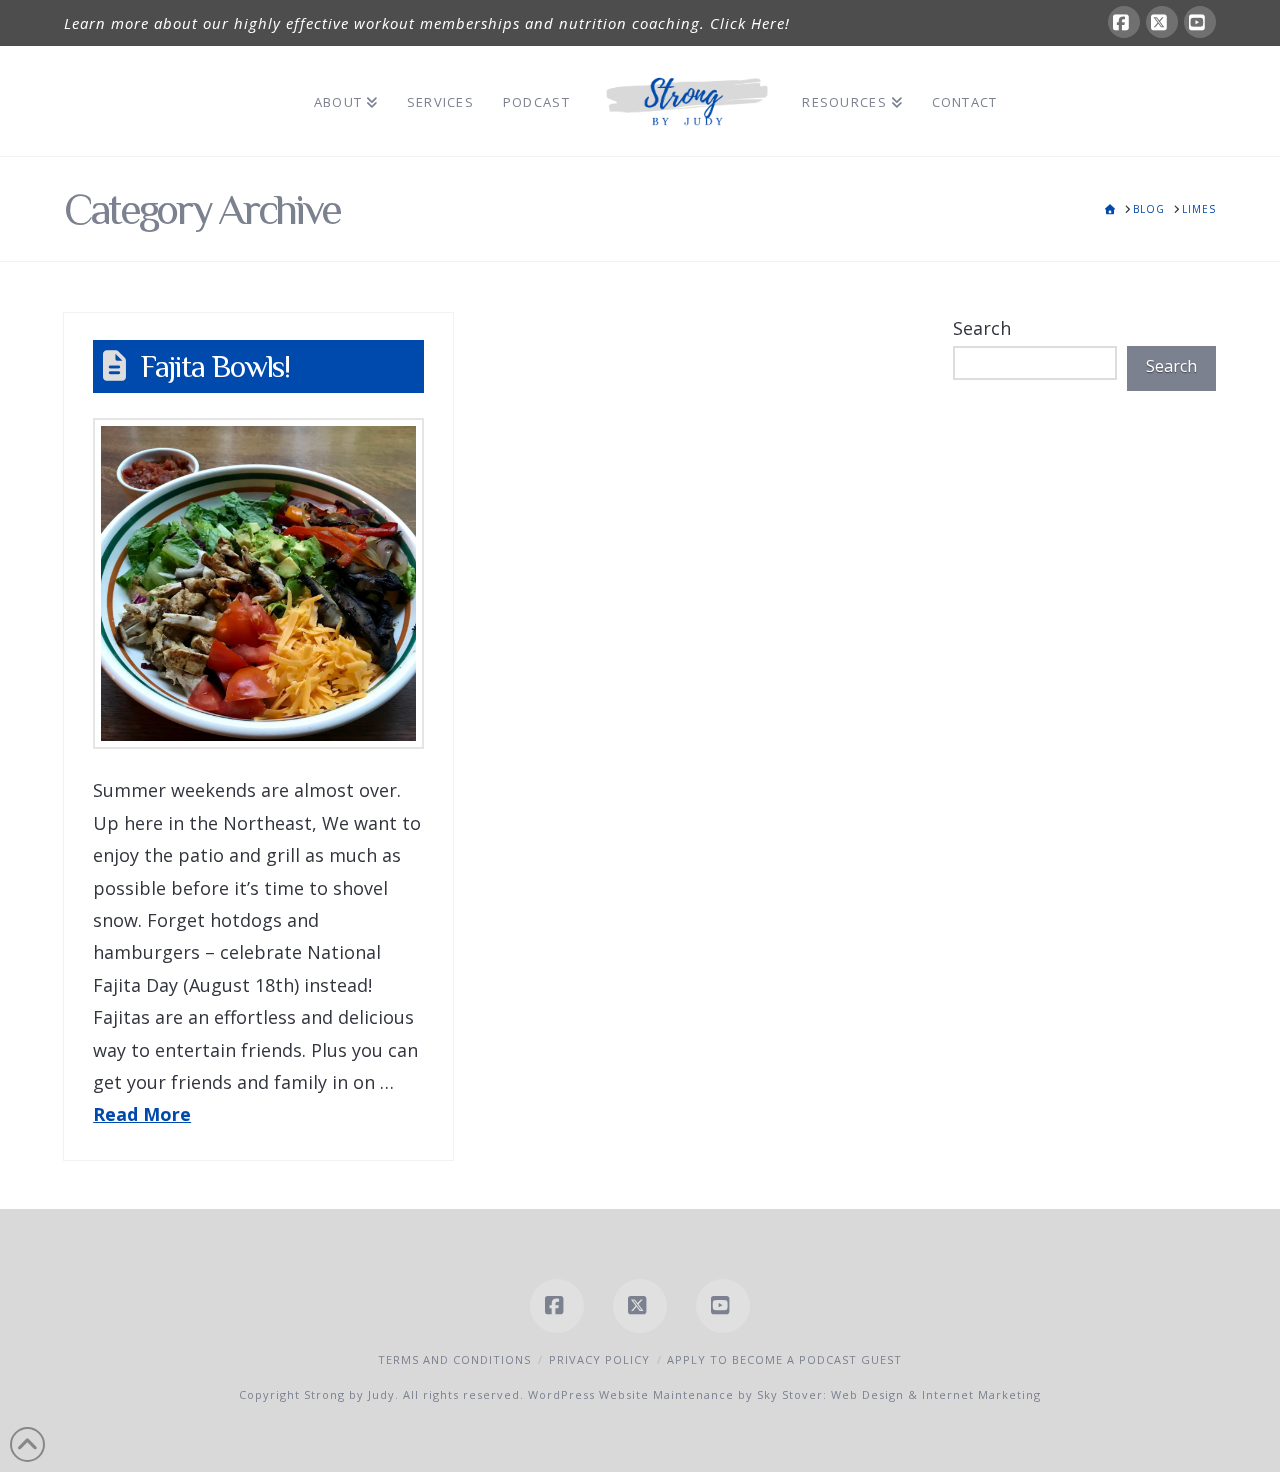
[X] (1162, 22)
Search (982, 328)
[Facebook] (1124, 22)
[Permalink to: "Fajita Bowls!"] (258, 583)
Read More (142, 1114)
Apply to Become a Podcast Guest (784, 1359)
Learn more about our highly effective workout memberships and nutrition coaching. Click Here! (427, 23)
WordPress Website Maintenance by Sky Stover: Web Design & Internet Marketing (784, 1394)
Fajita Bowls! (215, 366)
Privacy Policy (599, 1359)
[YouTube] (1200, 22)
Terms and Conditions (454, 1359)
